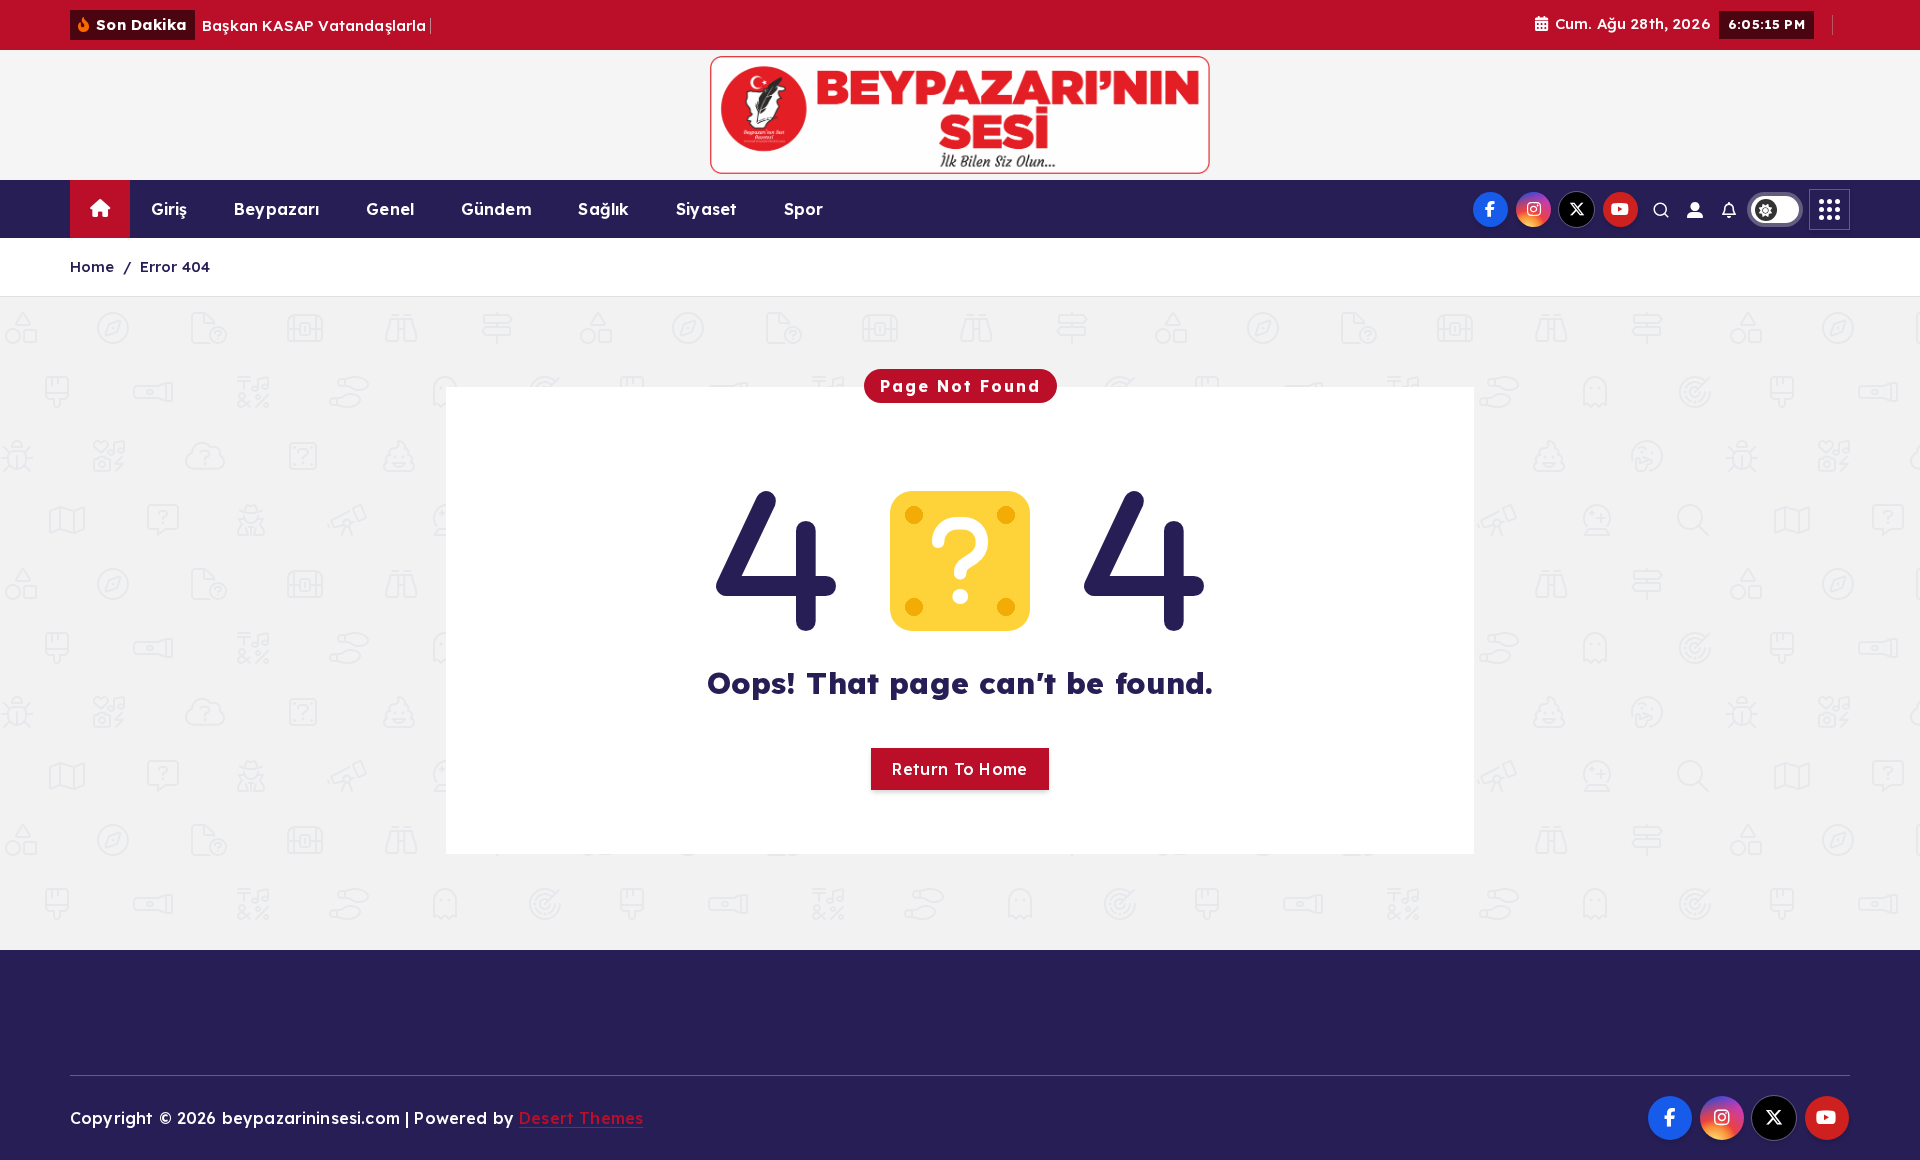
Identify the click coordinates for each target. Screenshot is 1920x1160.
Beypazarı (276, 209)
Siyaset (706, 209)
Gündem (496, 209)
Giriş (169, 209)
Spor (804, 209)
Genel (390, 209)
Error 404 (175, 266)
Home (92, 266)
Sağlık (603, 209)
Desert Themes (581, 1118)
